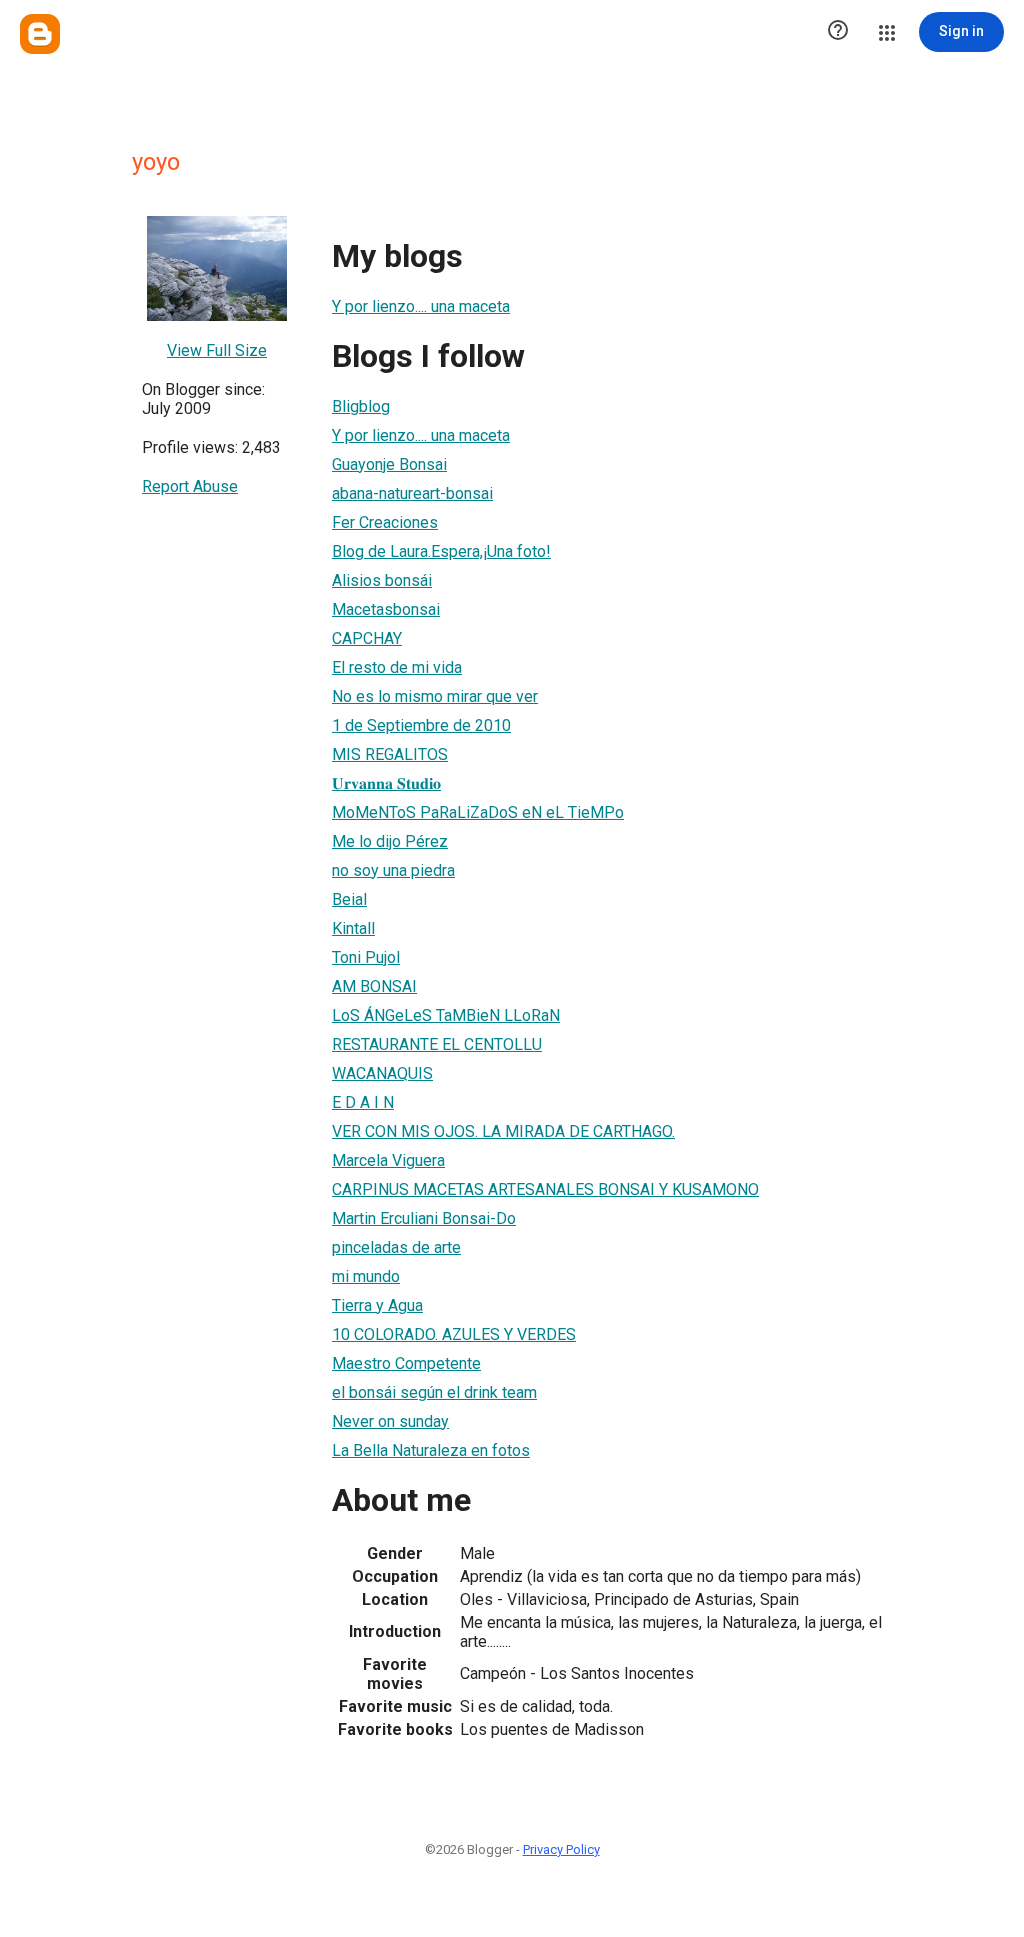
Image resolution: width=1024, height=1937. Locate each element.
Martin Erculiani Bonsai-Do (424, 1218)
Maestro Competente (406, 1363)
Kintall (353, 928)
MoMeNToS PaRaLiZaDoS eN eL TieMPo (478, 812)
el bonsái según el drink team (434, 1392)
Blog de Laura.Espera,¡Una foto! (441, 551)
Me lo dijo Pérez (390, 841)
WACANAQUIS (382, 1073)
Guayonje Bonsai (389, 464)
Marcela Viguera (388, 1160)
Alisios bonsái (382, 580)
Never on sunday (390, 1421)
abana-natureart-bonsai (412, 493)
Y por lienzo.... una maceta (421, 306)
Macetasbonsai (386, 609)
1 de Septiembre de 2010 (421, 725)
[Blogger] (40, 34)
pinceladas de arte (396, 1247)
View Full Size (217, 350)
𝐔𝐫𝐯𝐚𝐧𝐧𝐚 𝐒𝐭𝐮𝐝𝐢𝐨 (386, 783)
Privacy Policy (561, 1849)
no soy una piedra (393, 870)
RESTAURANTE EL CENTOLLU (437, 1044)
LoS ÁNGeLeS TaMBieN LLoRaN (446, 1015)
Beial (349, 899)
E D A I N (363, 1102)
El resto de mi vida (397, 667)
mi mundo (366, 1276)
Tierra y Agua (377, 1305)
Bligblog (361, 406)
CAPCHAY (367, 638)
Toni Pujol (366, 957)
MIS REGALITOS (390, 754)
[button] (838, 32)
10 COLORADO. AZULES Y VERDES (454, 1334)
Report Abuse (190, 486)
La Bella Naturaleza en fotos (431, 1450)
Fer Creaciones (385, 522)
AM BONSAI (374, 986)
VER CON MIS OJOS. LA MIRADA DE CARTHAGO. (503, 1131)
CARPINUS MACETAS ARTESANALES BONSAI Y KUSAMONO (545, 1189)
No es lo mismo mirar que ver (435, 696)
